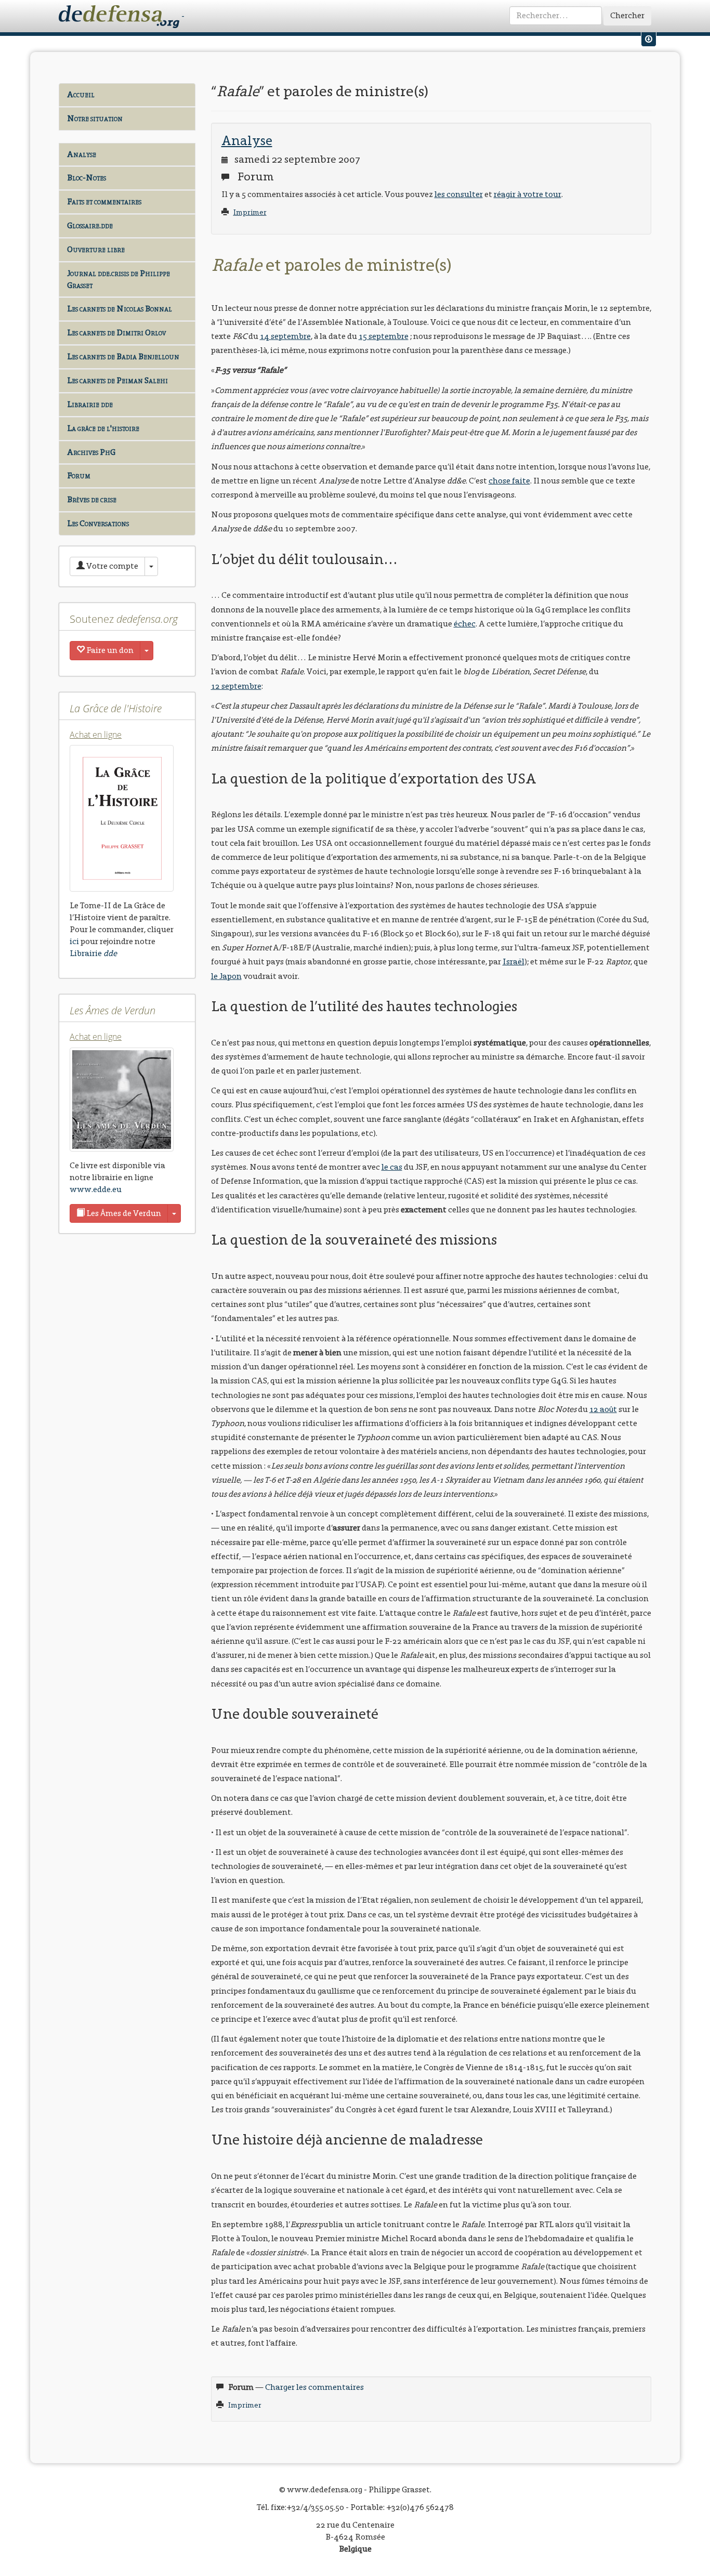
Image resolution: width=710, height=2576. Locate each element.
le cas (392, 1167)
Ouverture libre (96, 249)
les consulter (459, 194)
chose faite (509, 481)
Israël (514, 962)
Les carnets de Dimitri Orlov (116, 332)
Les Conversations (98, 523)
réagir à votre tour (528, 194)
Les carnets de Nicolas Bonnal (120, 309)
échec (465, 624)
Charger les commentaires (314, 2387)
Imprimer (250, 212)
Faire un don (109, 650)
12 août (603, 1409)
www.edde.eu (96, 1189)
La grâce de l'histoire (103, 428)
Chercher (627, 15)
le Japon (226, 976)
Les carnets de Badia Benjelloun (123, 356)
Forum (79, 475)
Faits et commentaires (104, 201)
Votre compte (111, 566)
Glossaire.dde (90, 225)
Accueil (81, 94)
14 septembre (285, 336)
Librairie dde (90, 404)
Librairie (93, 953)
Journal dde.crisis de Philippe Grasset (119, 279)
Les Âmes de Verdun (123, 1213)
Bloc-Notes (87, 178)
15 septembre (384, 336)
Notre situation (95, 118)
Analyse (82, 154)
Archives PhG (91, 452)
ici (74, 941)
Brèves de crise (92, 499)
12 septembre (236, 686)
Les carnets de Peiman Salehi (117, 380)
